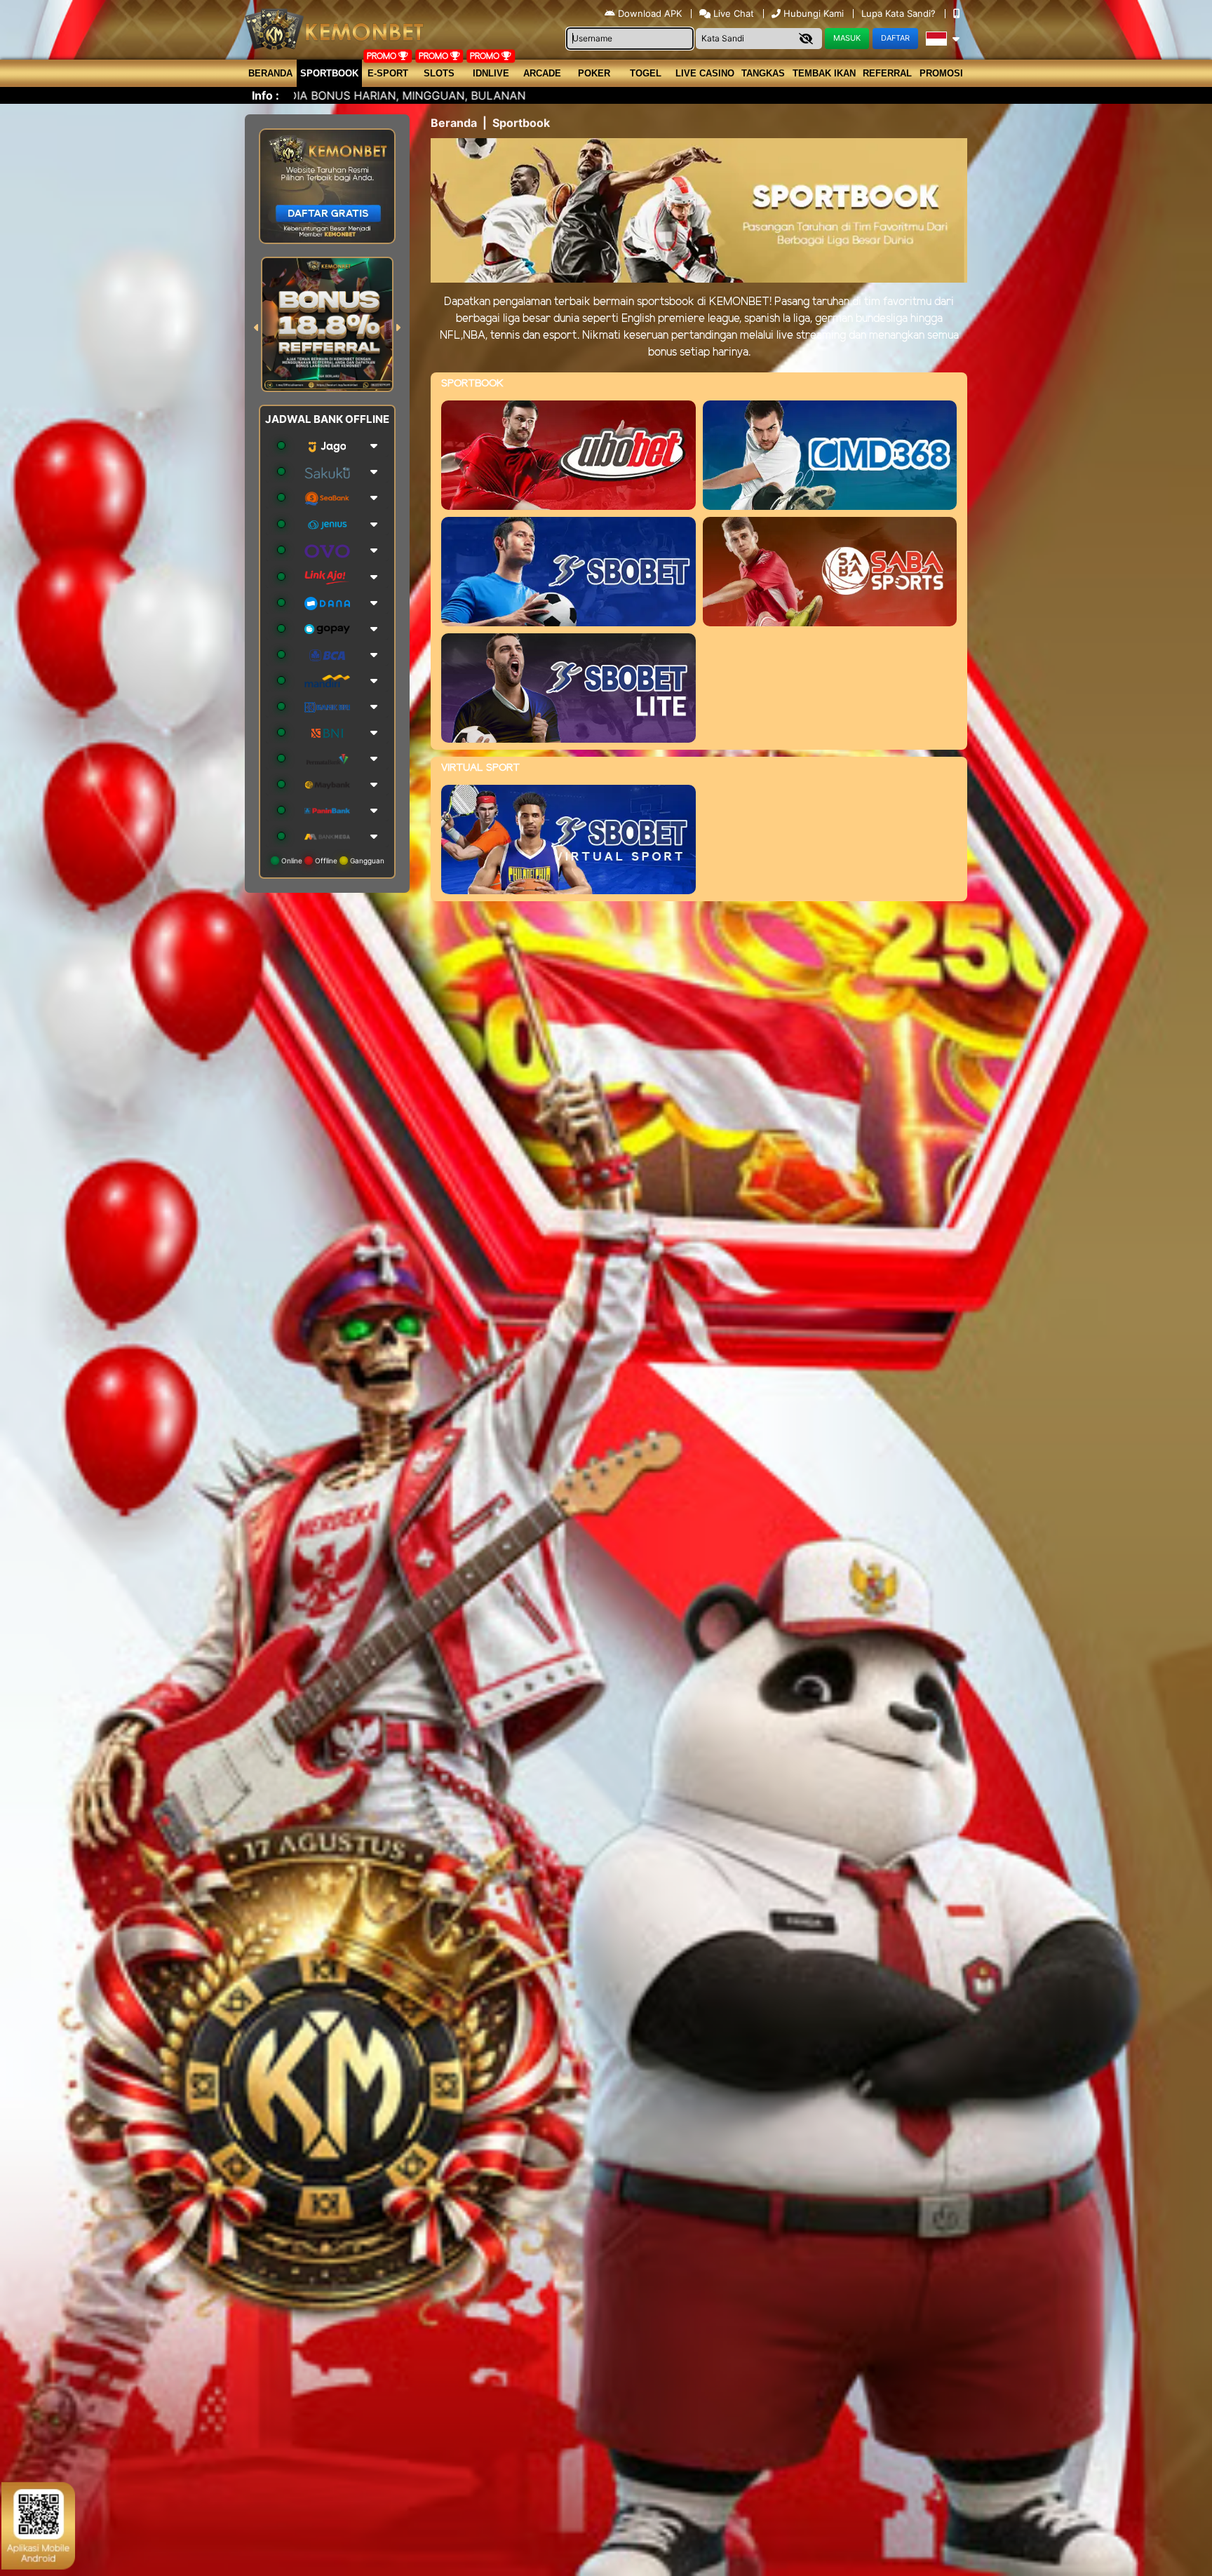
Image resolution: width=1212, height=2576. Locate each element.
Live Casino (705, 73)
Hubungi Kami (814, 13)
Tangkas (763, 73)
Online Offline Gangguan (332, 861)
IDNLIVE (491, 73)
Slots (439, 73)
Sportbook (329, 73)
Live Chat (732, 13)
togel (646, 73)
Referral (887, 73)
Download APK (650, 13)
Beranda (270, 73)
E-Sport (388, 73)
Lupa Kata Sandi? (900, 13)
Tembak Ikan (824, 73)
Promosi (941, 73)
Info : (265, 95)
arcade (542, 73)
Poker (594, 73)
